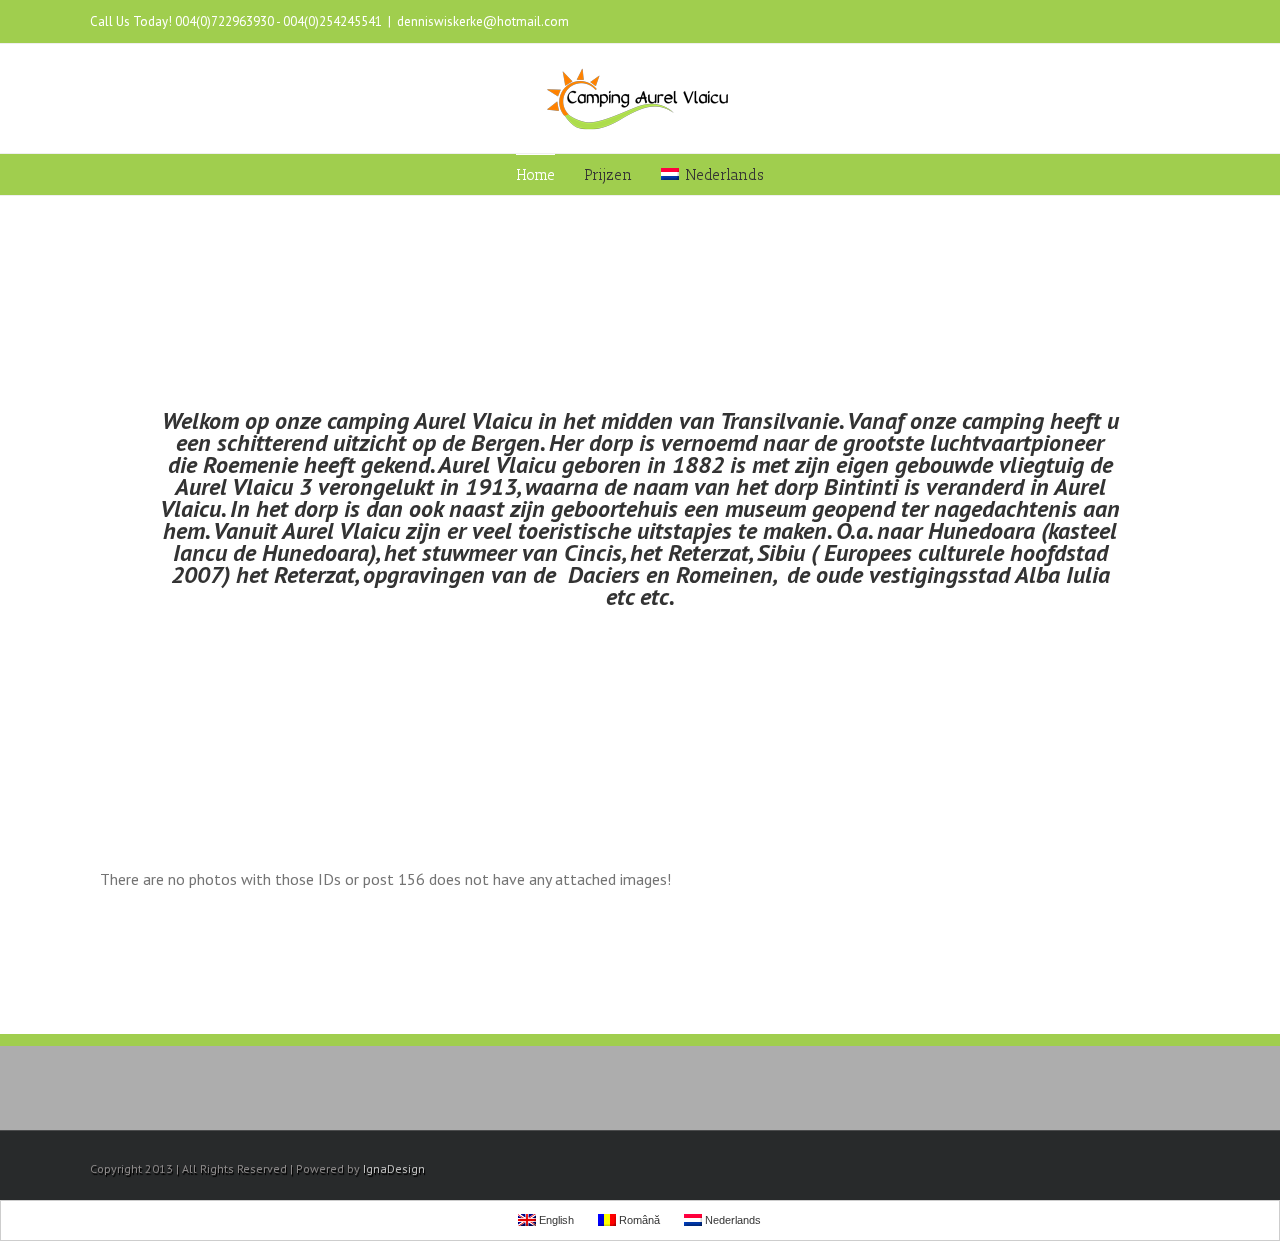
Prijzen (608, 175)
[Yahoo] (1184, 22)
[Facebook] (1056, 22)
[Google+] (1088, 22)
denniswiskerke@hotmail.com (483, 21)
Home (535, 175)
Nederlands (724, 175)
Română (638, 1220)
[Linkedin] (1120, 22)
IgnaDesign (394, 1168)
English (555, 1220)
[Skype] (1152, 22)
